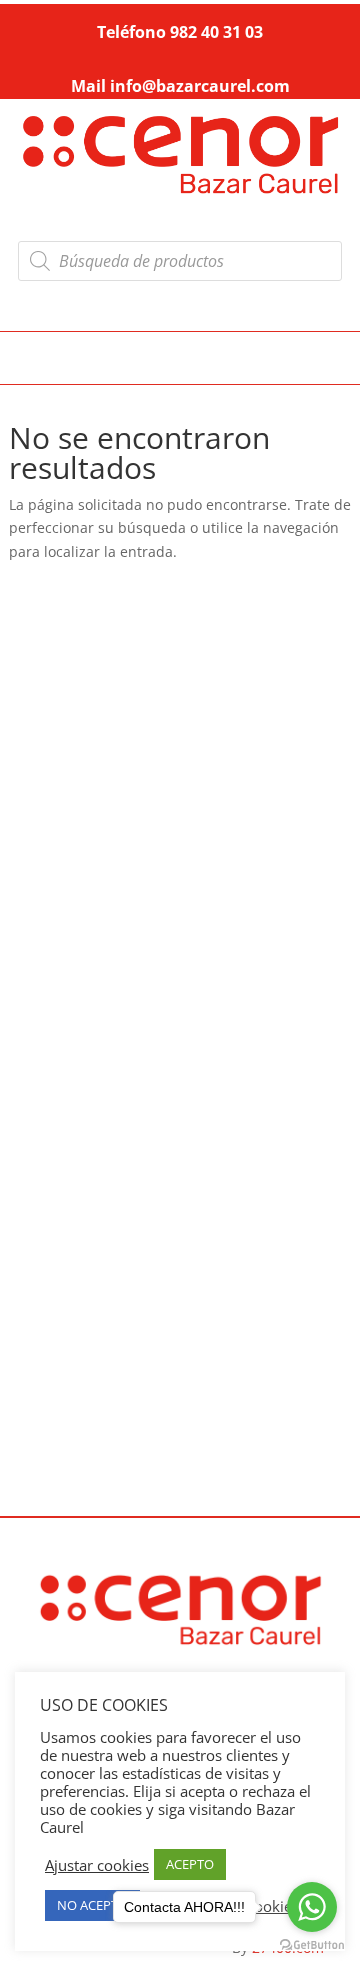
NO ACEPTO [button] (92, 1905)
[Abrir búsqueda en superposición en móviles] (180, 261)
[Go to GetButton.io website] (312, 1945)
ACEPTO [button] (190, 1864)
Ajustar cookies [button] (97, 1865)
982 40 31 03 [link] (216, 32)
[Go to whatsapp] (312, 1907)
